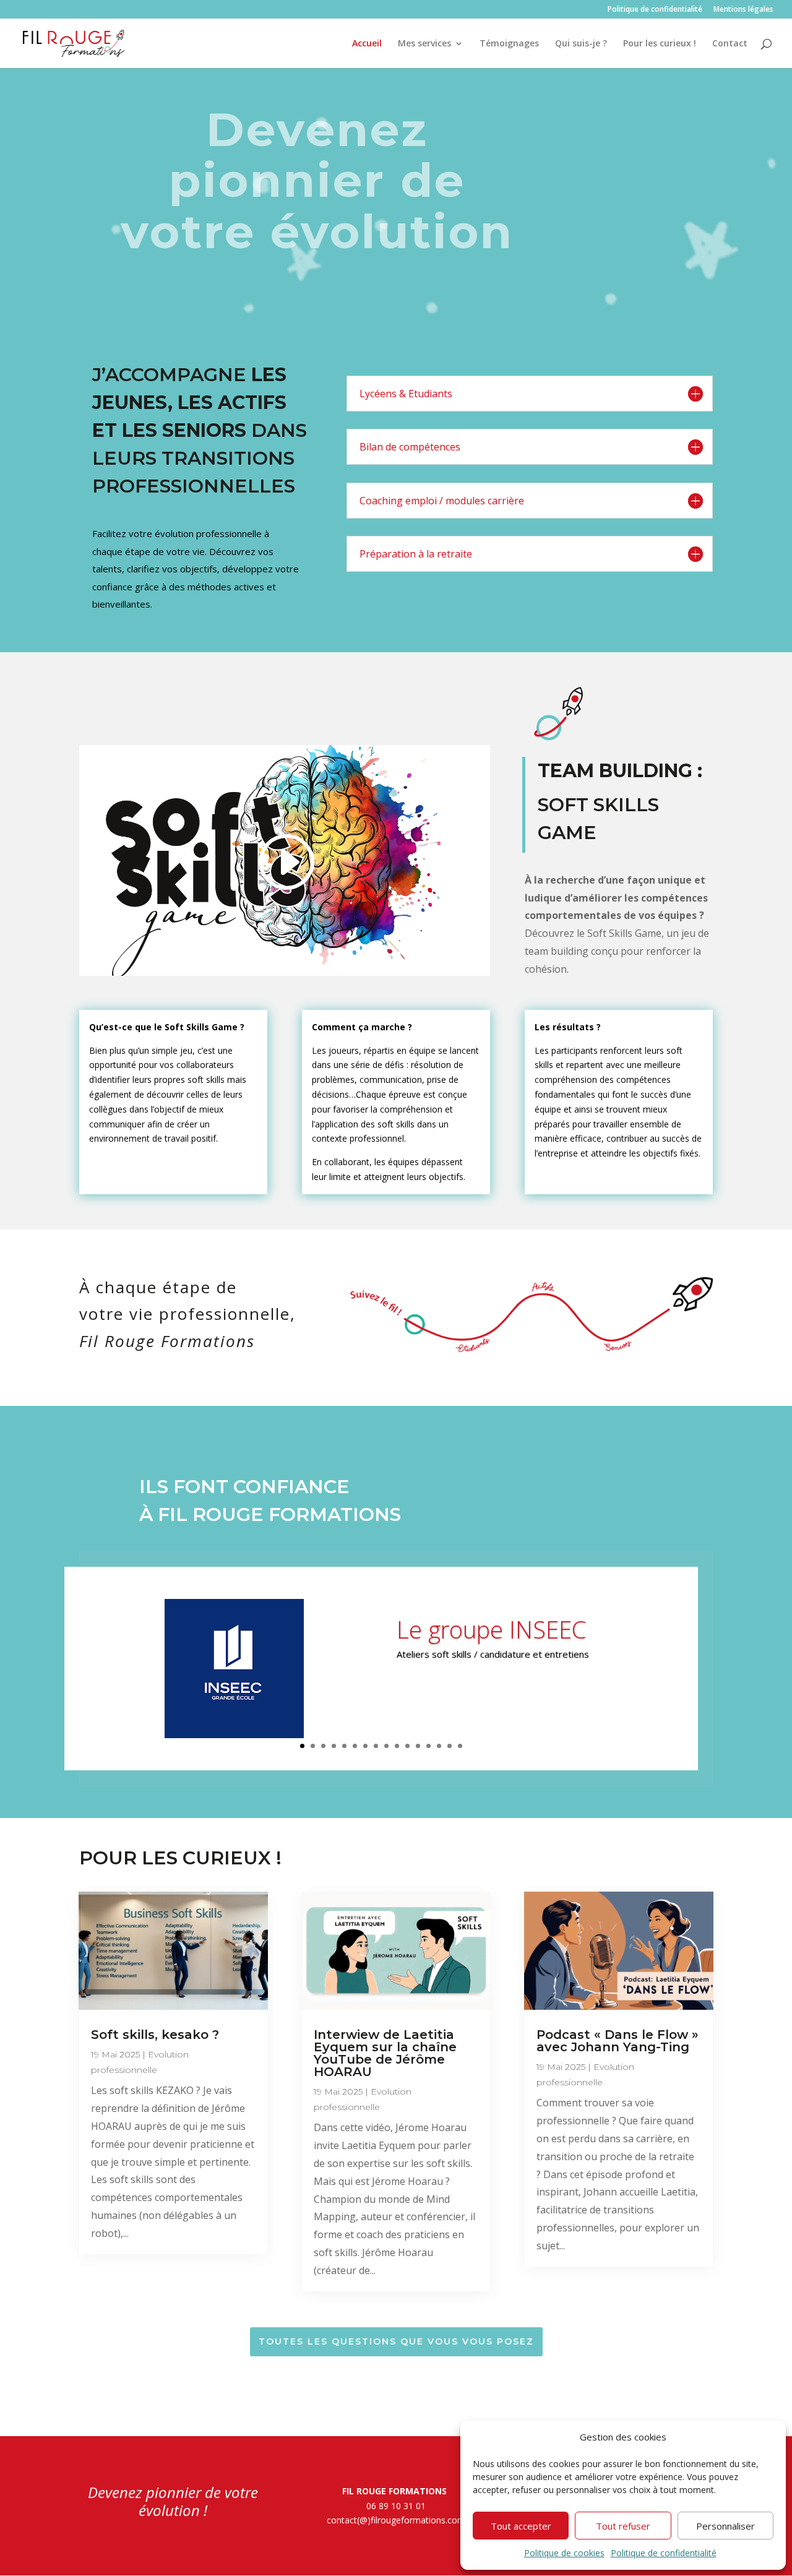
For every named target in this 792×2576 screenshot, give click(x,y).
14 (439, 1746)
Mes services (424, 44)
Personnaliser (725, 2526)
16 (460, 1746)
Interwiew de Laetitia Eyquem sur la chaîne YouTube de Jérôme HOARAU (385, 2053)
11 (407, 1746)
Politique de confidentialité (664, 2553)
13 (428, 1746)
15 (450, 1746)
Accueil (367, 44)
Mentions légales (743, 10)
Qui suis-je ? (581, 44)
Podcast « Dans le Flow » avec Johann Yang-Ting (618, 2041)
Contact (730, 44)
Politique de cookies (564, 2553)
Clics (423, 1689)
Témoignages (509, 44)
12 (418, 1746)
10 (397, 1746)
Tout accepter (521, 2526)
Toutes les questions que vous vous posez (396, 2341)
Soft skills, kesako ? (155, 2035)
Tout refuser (623, 2526)
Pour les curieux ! (660, 44)
